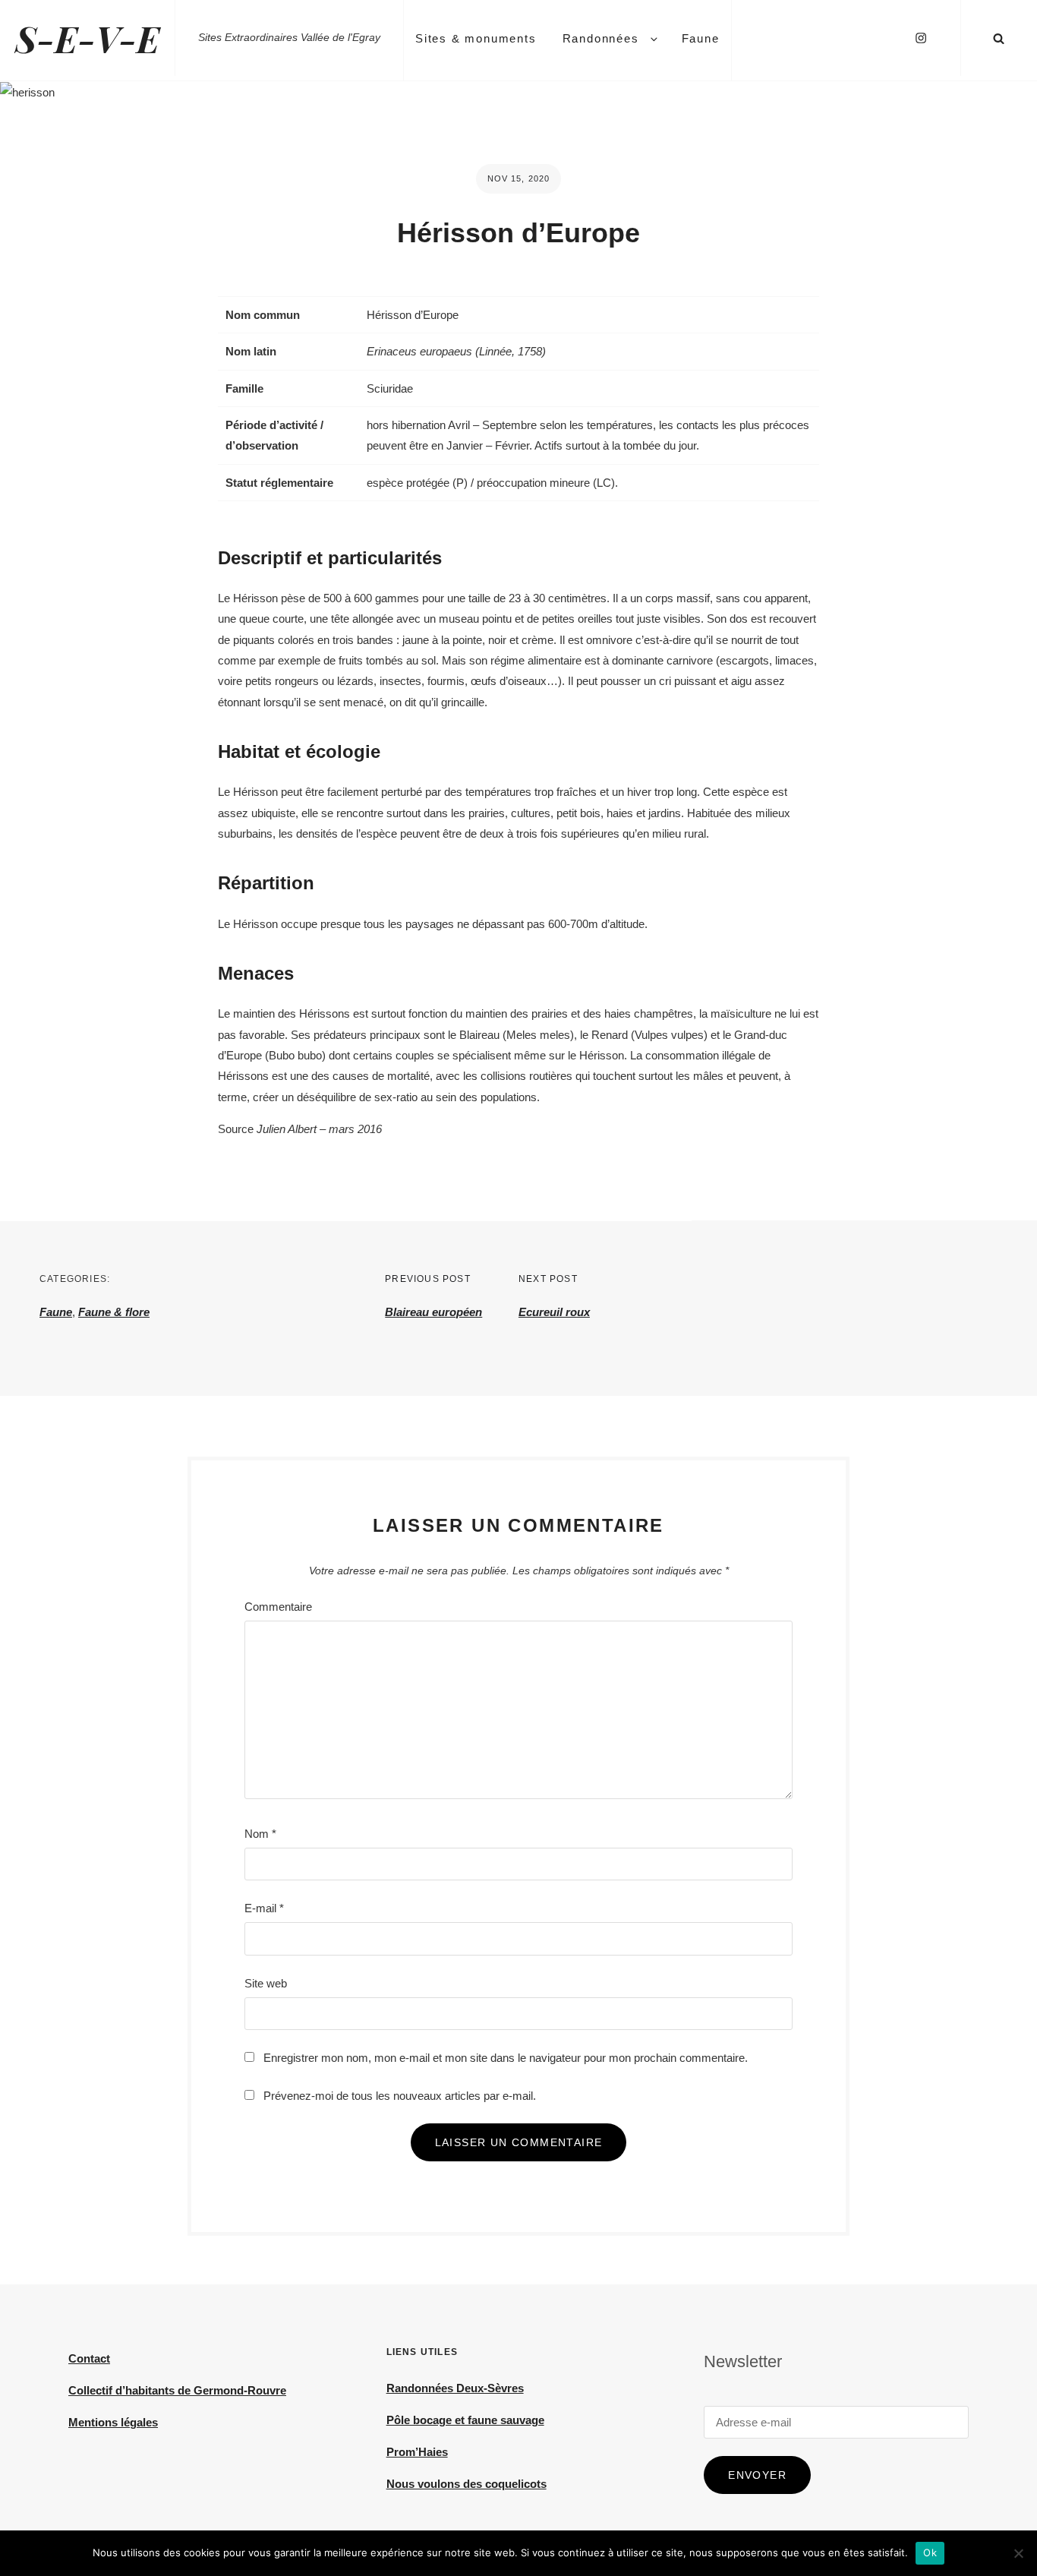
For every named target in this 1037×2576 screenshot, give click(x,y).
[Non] (1018, 2553)
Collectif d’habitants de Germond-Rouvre (177, 2390)
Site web (266, 1983)
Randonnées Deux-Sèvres (455, 2388)
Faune (701, 38)
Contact (89, 2358)
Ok (930, 2552)
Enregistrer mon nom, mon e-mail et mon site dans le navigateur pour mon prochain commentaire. (506, 2058)
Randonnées (601, 38)
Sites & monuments (476, 38)
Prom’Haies (417, 2452)
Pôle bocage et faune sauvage (465, 2420)
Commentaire (278, 1607)
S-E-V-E (87, 38)
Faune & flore (114, 1312)
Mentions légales (113, 2422)
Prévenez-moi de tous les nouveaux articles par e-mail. (400, 2096)
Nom (260, 1834)
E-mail (264, 1908)
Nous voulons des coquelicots (466, 2484)
